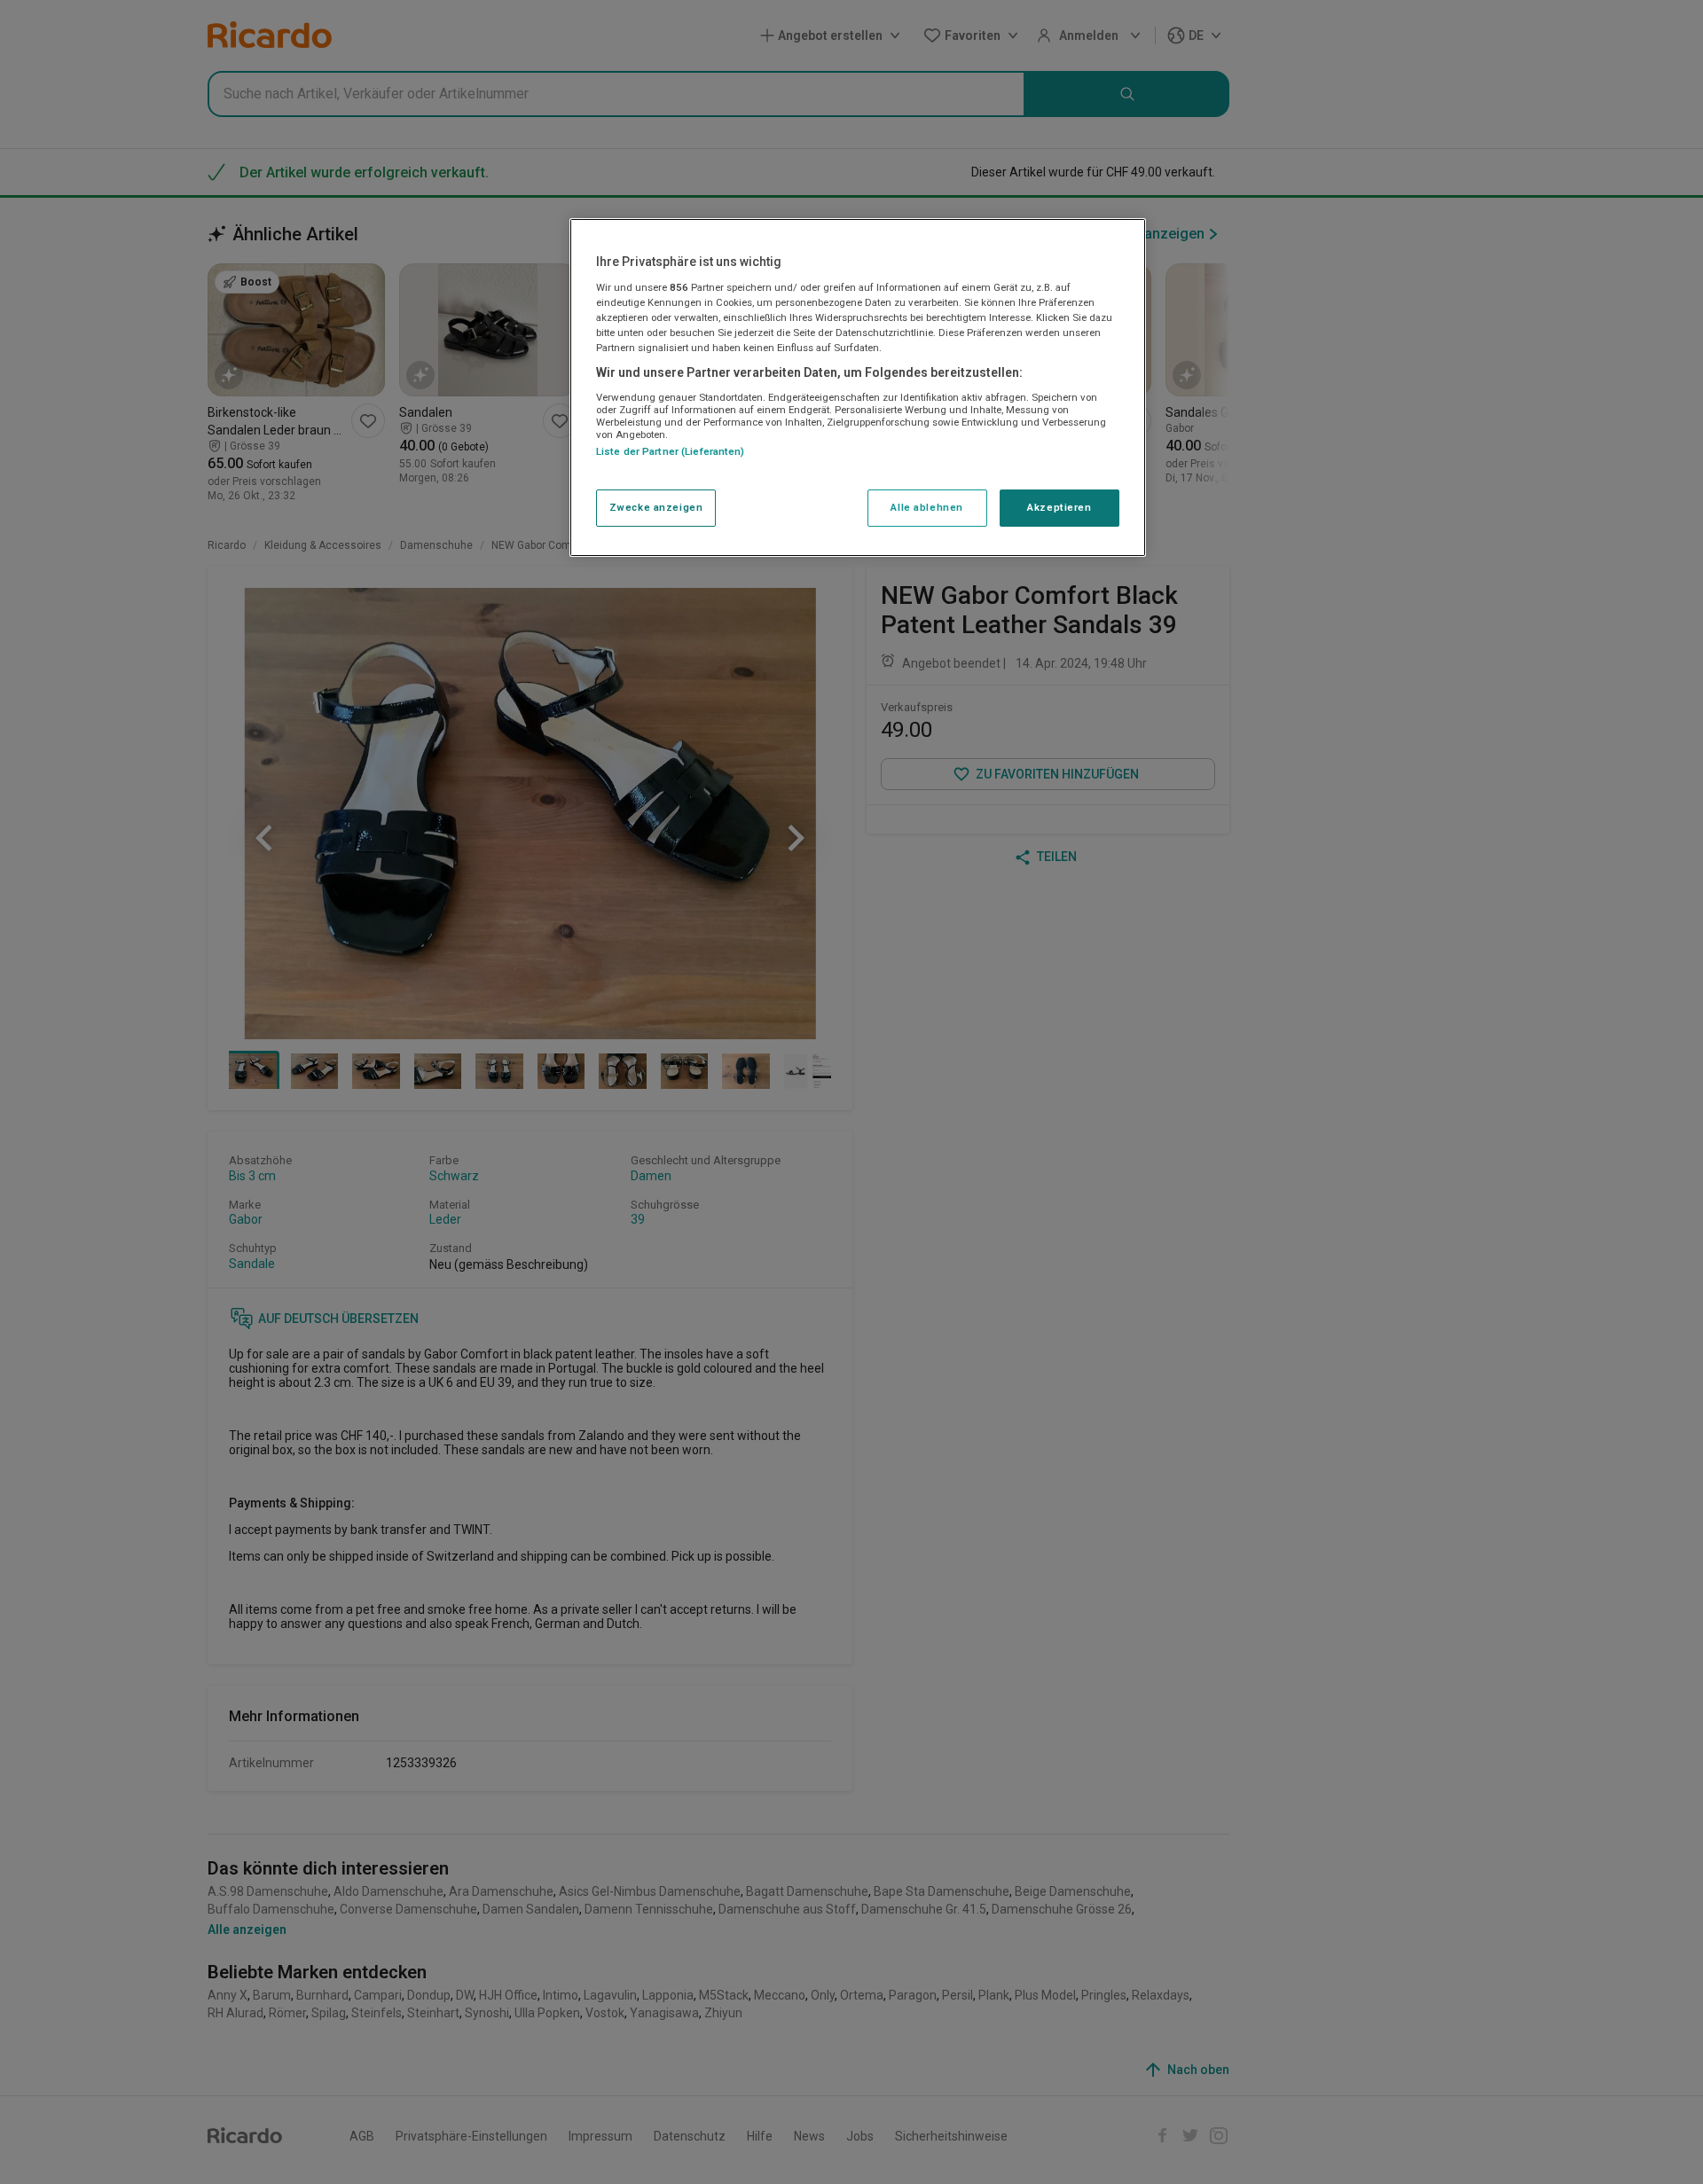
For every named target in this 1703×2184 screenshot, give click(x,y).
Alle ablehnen (926, 507)
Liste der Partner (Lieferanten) (671, 451)
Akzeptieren (1059, 507)
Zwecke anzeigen (656, 507)
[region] (858, 387)
